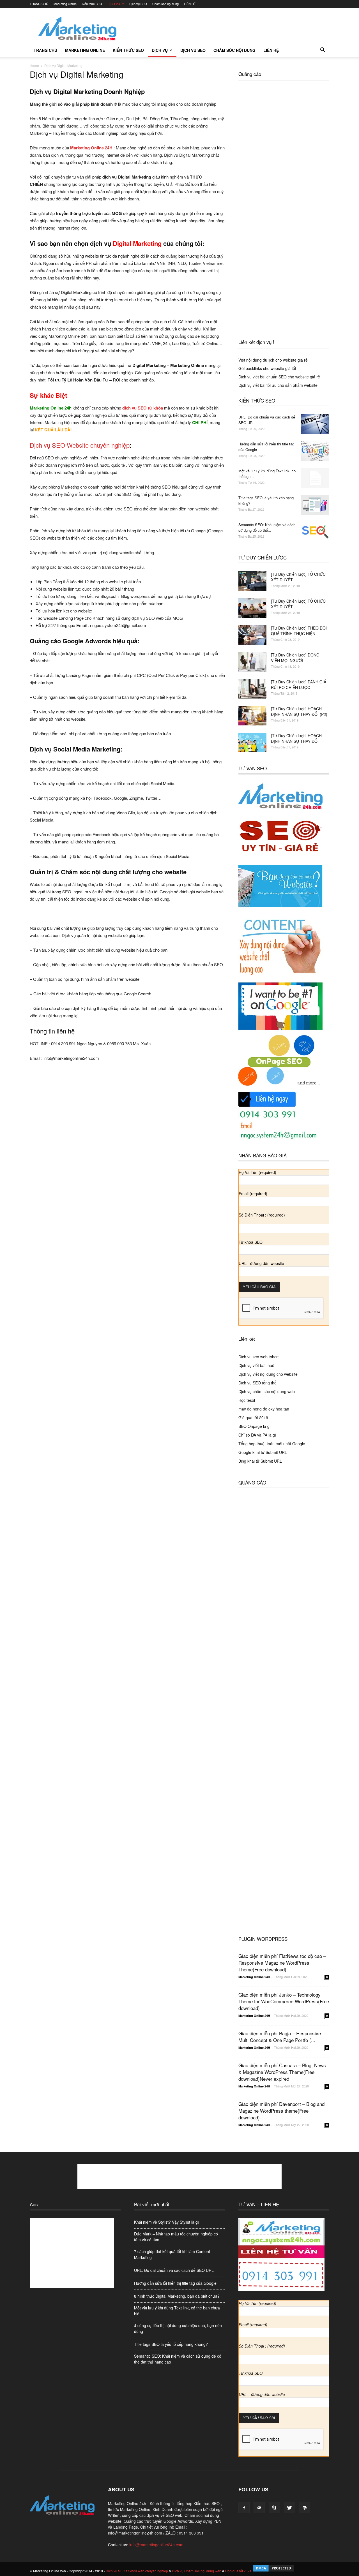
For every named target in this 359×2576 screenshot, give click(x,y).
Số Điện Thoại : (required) (262, 1215)
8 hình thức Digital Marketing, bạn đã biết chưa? (177, 2296)
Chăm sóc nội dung (165, 4)
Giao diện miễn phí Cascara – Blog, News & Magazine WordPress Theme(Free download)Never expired (282, 2072)
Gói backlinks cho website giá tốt (267, 368)
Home (34, 65)
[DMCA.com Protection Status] (273, 2571)
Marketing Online (65, 4)
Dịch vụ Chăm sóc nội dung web (197, 2571)
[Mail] (259, 2508)
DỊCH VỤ (114, 4)
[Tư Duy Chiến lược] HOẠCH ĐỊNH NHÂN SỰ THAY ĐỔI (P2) (299, 711)
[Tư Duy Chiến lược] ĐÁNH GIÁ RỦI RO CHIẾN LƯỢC (299, 685)
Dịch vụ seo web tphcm (259, 1357)
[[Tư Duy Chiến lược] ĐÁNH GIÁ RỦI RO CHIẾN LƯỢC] (252, 689)
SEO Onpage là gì (255, 1426)
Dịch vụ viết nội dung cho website (268, 1374)
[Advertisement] (227, 28)
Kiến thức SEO (92, 4)
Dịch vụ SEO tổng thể (257, 1383)
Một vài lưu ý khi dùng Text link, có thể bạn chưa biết (177, 2311)
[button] (323, 50)
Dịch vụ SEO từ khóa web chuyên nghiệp (137, 2571)
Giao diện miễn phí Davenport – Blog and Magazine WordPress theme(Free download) (281, 2111)
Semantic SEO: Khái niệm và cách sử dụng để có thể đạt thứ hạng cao (178, 2359)
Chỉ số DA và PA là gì (257, 1435)
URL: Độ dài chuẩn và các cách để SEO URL (174, 2270)
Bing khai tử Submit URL (260, 1461)
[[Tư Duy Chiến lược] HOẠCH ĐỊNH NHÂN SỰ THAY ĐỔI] (252, 743)
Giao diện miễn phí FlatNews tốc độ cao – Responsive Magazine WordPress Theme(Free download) (282, 1963)
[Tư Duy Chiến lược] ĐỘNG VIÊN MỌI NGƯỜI (295, 658)
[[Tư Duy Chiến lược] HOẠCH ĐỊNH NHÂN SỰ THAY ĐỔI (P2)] (252, 716)
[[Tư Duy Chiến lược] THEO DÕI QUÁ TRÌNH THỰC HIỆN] (252, 635)
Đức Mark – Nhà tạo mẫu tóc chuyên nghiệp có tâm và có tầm (176, 2237)
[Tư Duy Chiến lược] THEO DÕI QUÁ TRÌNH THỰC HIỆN (299, 631)
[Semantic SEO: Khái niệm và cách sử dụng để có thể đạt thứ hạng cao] (315, 532)
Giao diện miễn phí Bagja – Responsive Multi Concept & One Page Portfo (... (280, 2037)
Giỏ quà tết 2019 (253, 1418)
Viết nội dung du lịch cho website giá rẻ (273, 360)
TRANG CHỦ (39, 4)
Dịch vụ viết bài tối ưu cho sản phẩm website (278, 385)
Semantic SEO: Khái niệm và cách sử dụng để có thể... (267, 527)
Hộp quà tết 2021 (238, 2571)
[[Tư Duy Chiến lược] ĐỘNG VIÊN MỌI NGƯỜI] (252, 662)
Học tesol (247, 1400)
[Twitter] (289, 2508)
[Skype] (274, 2508)
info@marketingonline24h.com (156, 2545)
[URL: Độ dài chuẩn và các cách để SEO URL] (315, 424)
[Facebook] (244, 2508)
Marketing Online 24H (254, 1977)
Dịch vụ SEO (138, 4)
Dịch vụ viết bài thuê (256, 1365)
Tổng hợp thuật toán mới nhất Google (272, 1444)
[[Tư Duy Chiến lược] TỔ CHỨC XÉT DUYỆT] (252, 581)
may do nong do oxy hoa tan (264, 1409)
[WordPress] (305, 2508)
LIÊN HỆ (190, 4)
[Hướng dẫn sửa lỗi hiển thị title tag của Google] (315, 451)
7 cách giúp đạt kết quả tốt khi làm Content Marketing (172, 2254)
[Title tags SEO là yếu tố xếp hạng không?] (315, 505)
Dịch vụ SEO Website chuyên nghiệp (80, 445)
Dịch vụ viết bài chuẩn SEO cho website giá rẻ (279, 377)
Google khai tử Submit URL (263, 1452)
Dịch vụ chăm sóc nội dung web (267, 1391)
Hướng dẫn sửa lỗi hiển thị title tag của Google (175, 2283)
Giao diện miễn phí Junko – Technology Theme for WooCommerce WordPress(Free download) (284, 2001)
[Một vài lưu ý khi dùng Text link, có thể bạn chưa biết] (315, 478)
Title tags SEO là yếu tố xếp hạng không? (171, 2344)
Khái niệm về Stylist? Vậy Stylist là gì (166, 2222)
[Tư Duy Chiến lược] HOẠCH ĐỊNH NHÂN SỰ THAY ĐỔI (296, 738)
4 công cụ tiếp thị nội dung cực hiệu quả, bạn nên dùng (178, 2328)
